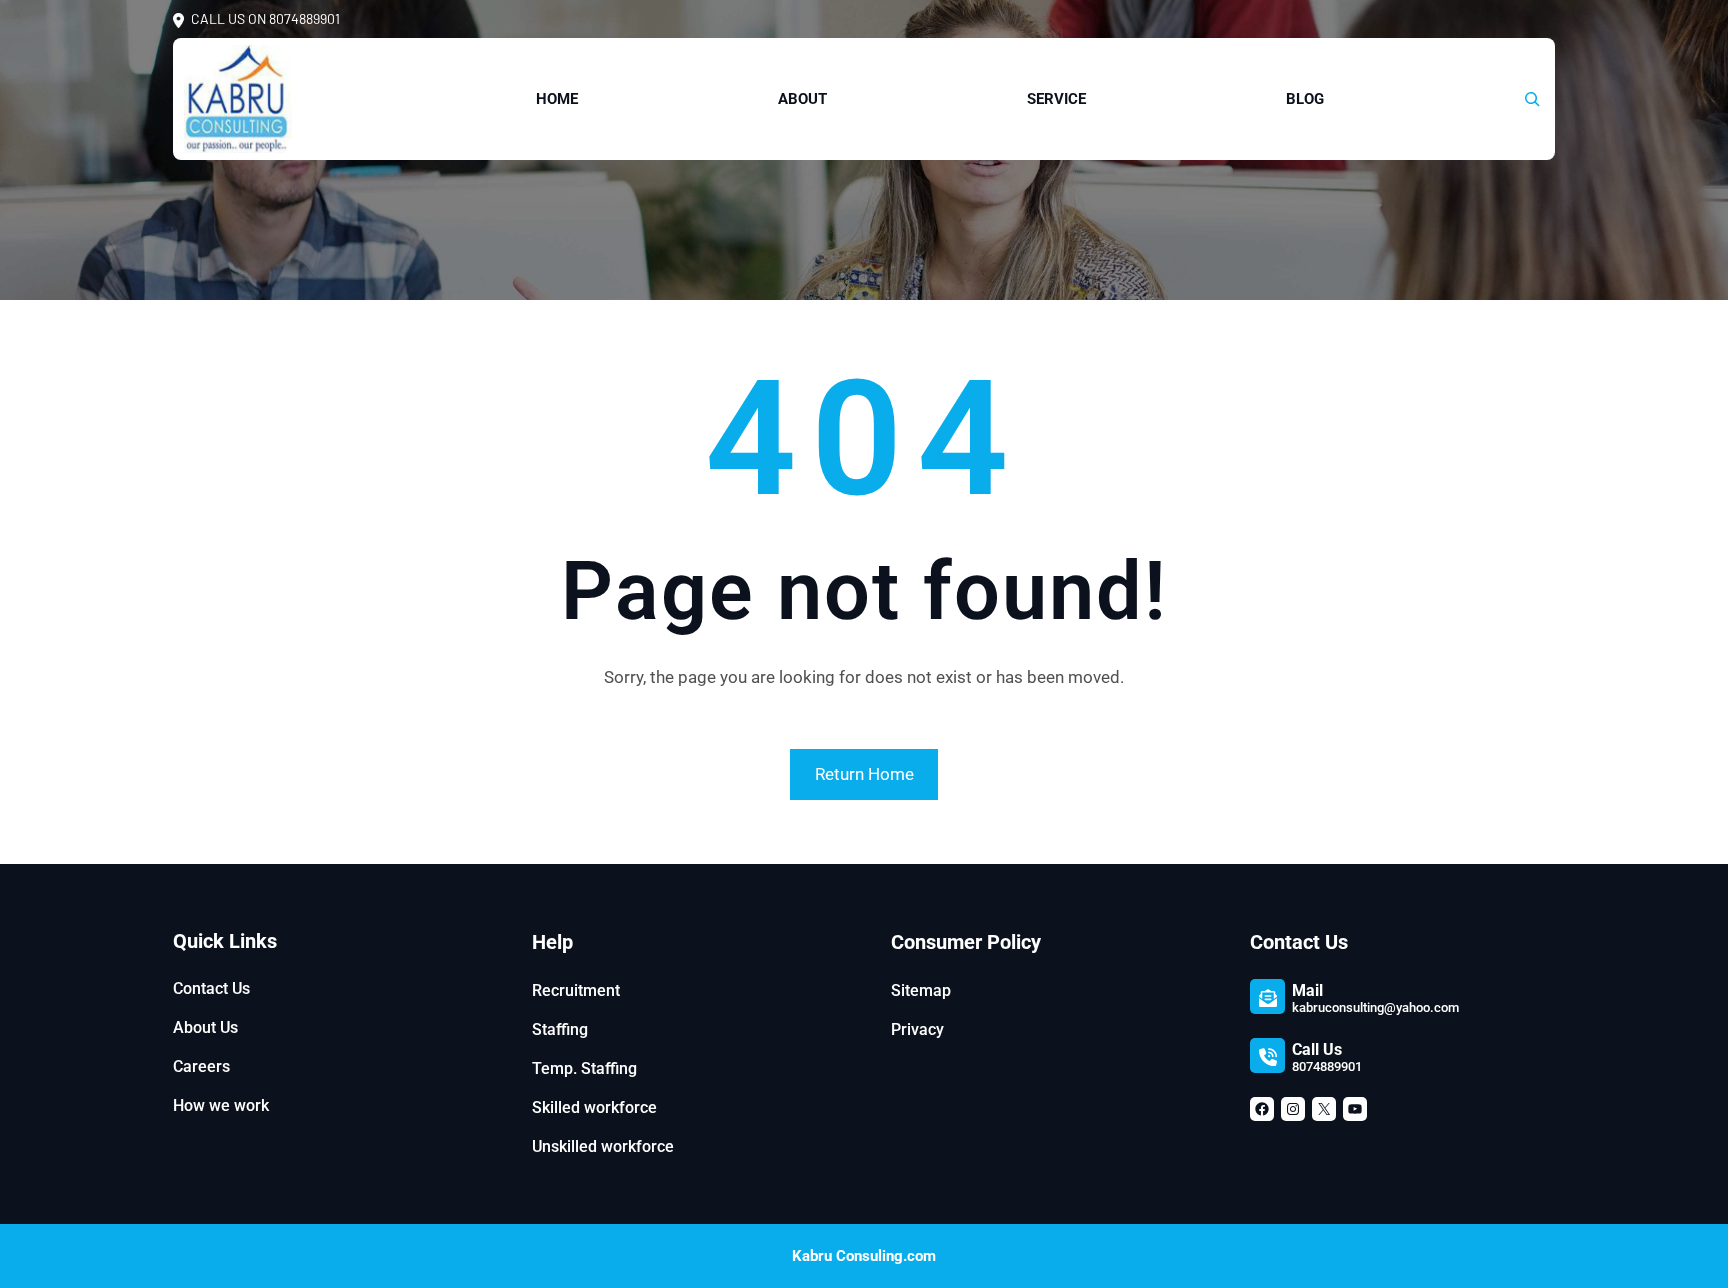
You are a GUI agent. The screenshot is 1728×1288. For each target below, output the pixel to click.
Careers (201, 1066)
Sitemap (921, 990)
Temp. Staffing (584, 1068)
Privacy (917, 1029)
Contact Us (211, 988)
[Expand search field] (1532, 99)
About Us (205, 1027)
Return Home (864, 774)
